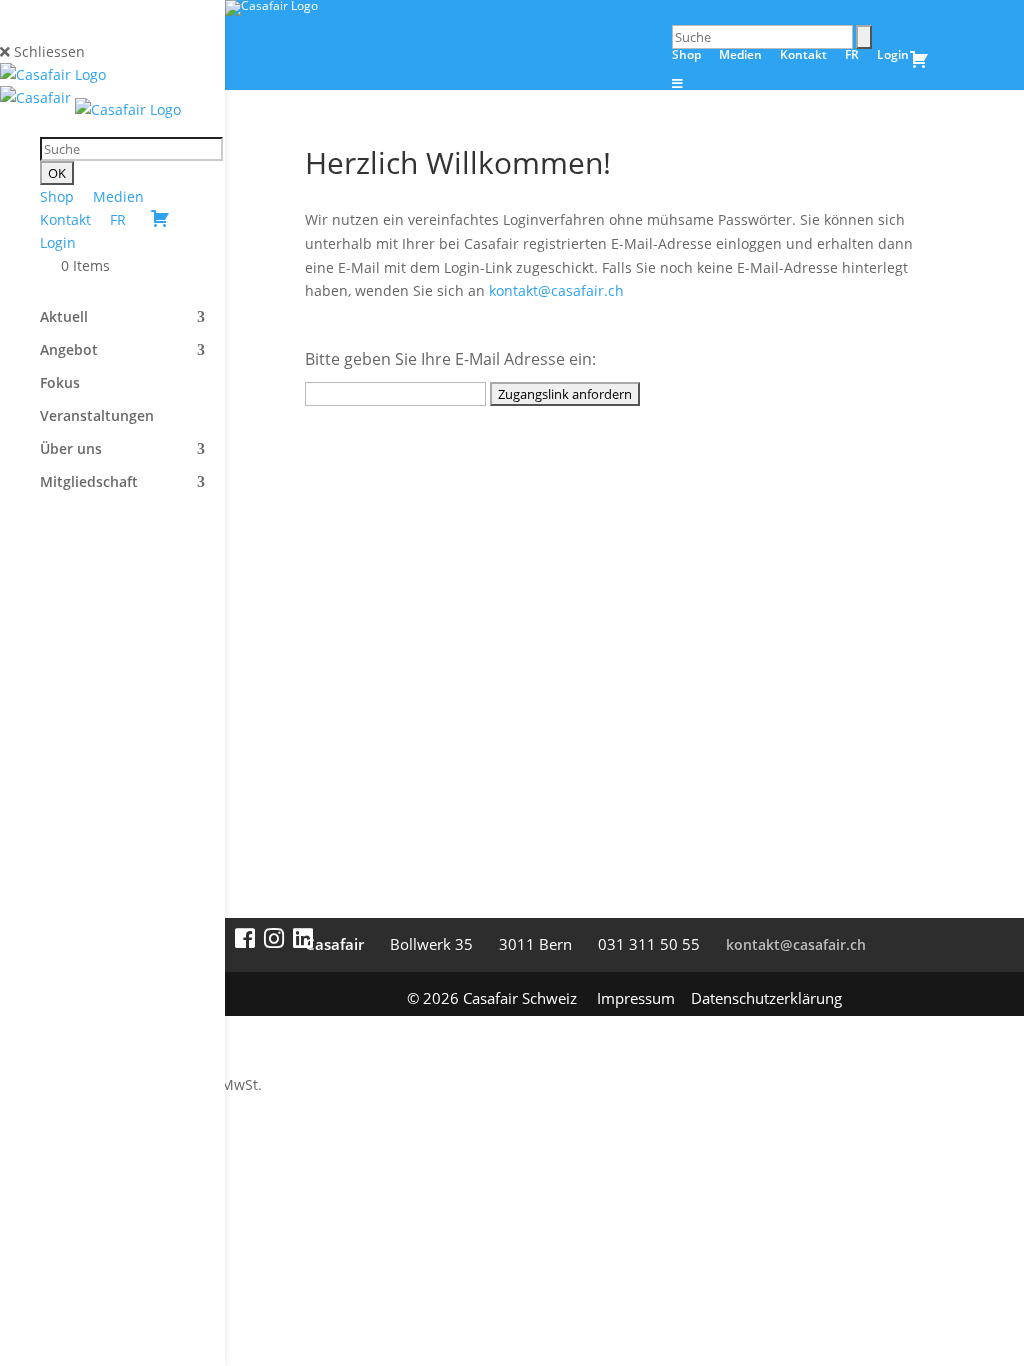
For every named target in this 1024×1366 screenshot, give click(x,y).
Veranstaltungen (97, 417)
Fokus (60, 384)
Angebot (69, 351)
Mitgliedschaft (89, 483)
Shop (57, 196)
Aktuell (64, 318)
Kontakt (65, 219)
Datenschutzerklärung (766, 998)
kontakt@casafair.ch (556, 290)
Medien (118, 196)
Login (58, 242)
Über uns (71, 450)
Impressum (636, 998)
